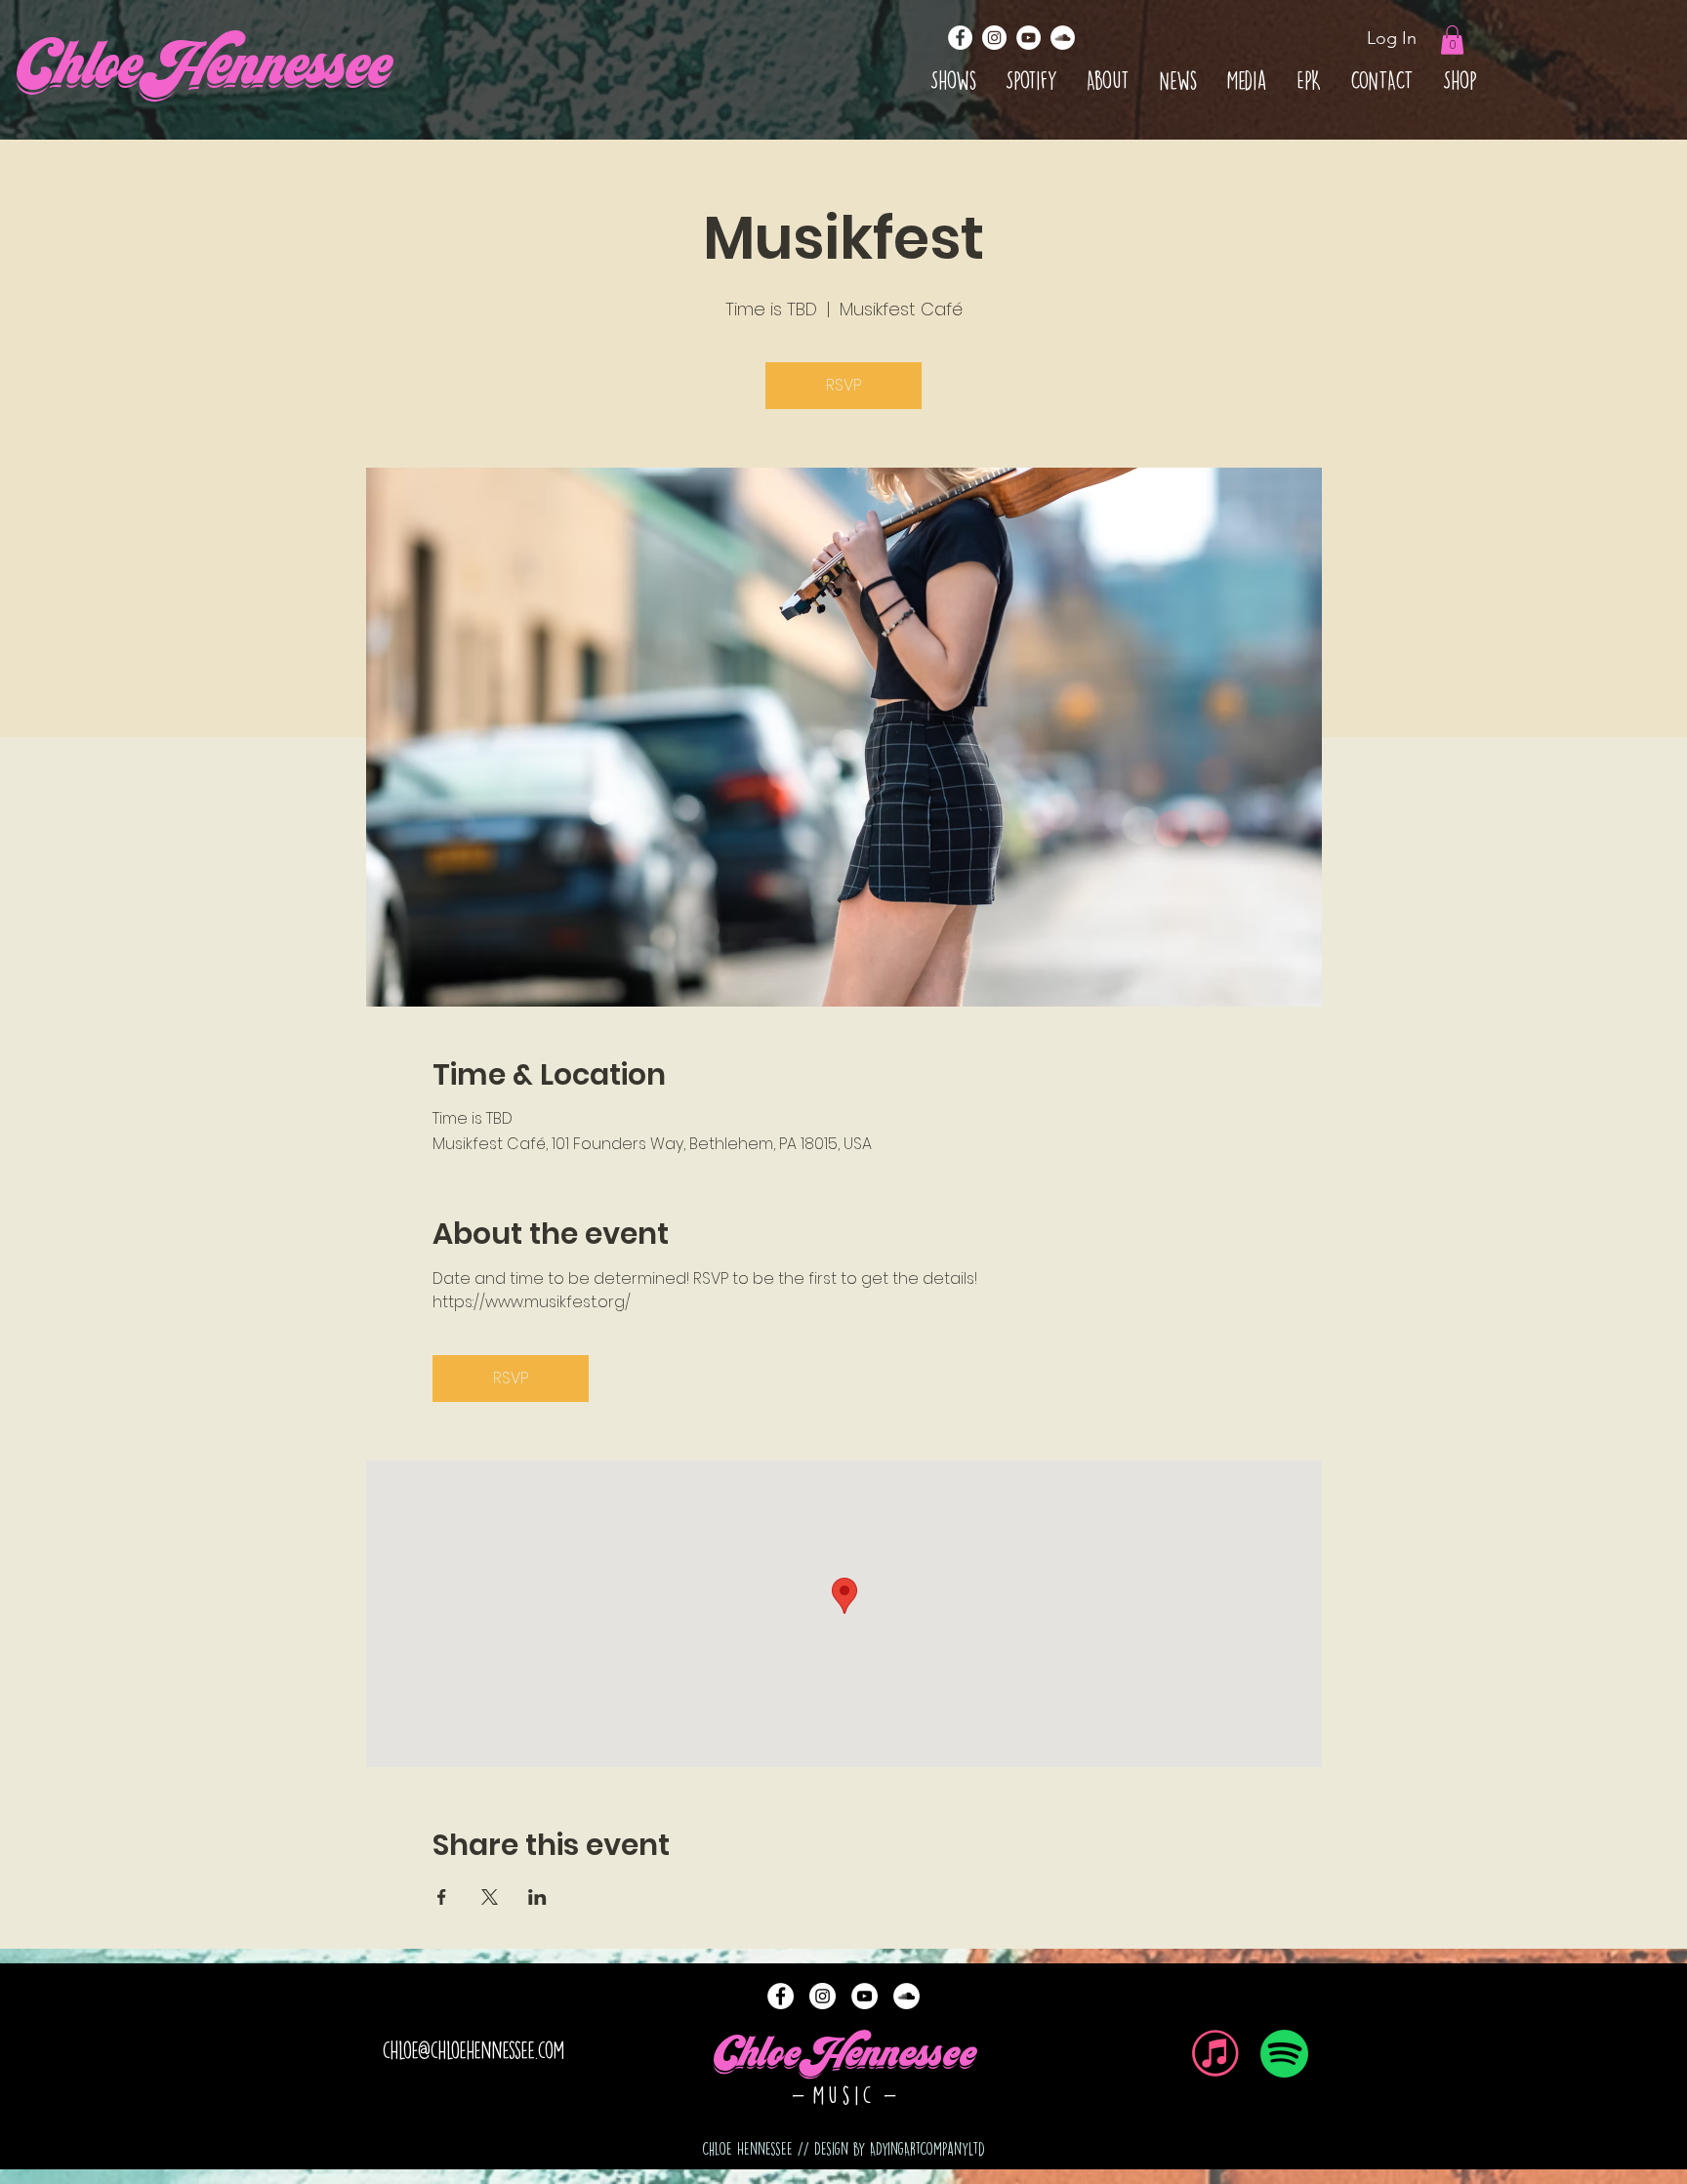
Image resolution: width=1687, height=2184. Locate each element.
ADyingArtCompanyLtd (927, 2149)
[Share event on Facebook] (442, 1897)
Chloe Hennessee (844, 2059)
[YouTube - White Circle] (1029, 38)
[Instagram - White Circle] (994, 38)
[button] (1452, 40)
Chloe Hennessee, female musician (843, 1978)
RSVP (843, 385)
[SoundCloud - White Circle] (1063, 38)
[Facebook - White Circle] (960, 38)
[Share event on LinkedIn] (537, 1897)
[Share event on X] (490, 1897)
